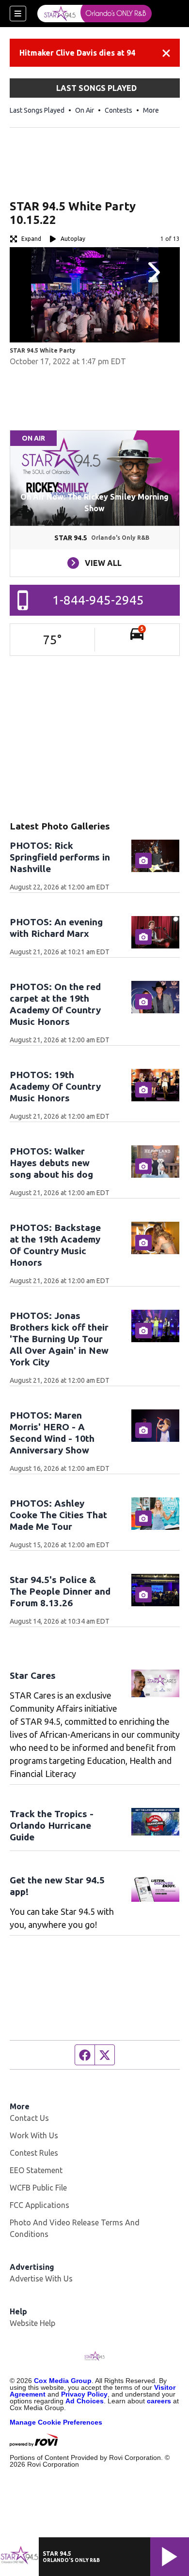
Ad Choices (85, 2401)
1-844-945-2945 (98, 600)
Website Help (32, 2323)
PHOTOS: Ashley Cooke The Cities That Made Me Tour (58, 1515)
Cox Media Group (63, 2381)
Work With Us (34, 2135)
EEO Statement (36, 2170)
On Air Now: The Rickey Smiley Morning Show (94, 503)
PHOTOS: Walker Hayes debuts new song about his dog (51, 1163)
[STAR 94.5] (94, 14)
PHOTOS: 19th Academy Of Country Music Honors (55, 1086)
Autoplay (73, 239)
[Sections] (18, 14)
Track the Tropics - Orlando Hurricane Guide (52, 1825)
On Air (85, 110)
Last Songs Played (37, 110)
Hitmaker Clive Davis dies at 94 (77, 53)
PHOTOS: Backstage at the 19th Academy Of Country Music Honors (55, 1245)
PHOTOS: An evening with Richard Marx (56, 928)
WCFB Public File (38, 2188)
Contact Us (29, 2118)
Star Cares (33, 1675)
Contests (118, 110)
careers (159, 2401)
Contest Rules (34, 2153)
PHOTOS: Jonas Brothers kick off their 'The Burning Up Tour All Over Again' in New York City (59, 1339)
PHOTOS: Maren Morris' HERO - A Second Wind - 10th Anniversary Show (52, 1433)
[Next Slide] (153, 272)
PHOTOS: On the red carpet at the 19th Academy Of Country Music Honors (55, 1004)
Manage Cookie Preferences (56, 2422)
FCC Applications (39, 2205)
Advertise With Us (41, 2279)
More (151, 110)
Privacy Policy (84, 2394)
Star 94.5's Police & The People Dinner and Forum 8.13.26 (60, 1591)
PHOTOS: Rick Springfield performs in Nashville (60, 857)
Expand (31, 239)
